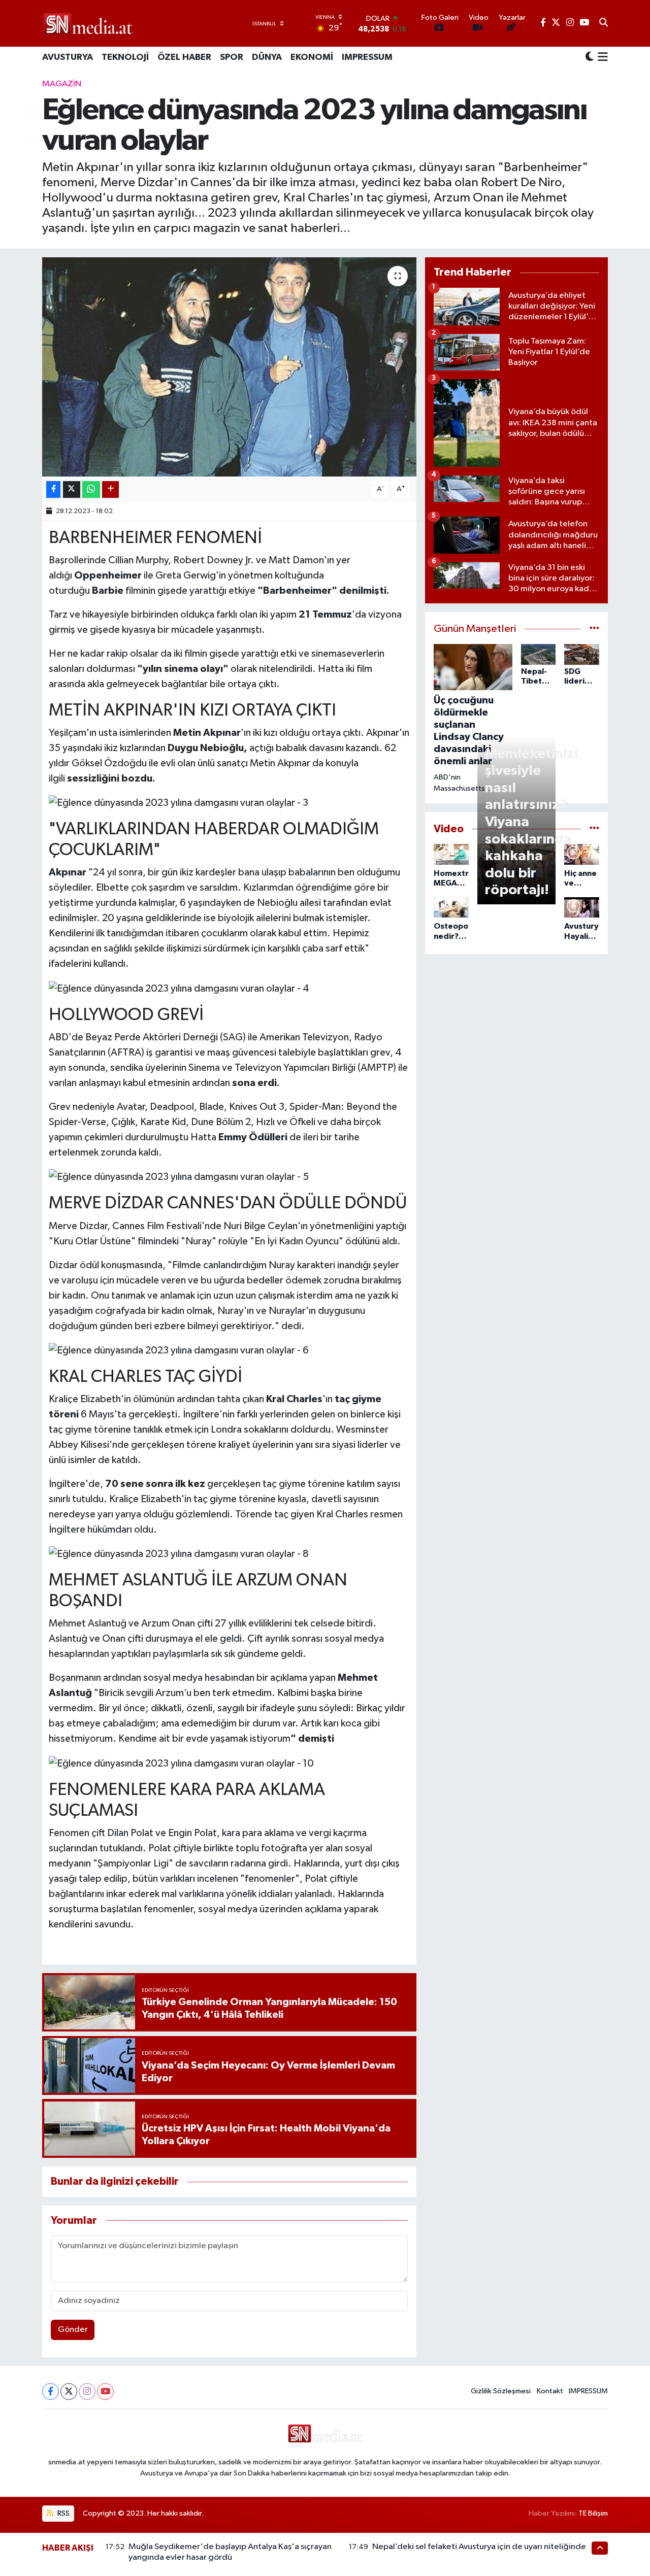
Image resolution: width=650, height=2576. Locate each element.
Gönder (73, 2330)
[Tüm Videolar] (594, 829)
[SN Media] (88, 23)
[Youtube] (105, 2392)
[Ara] (604, 23)
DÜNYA (267, 57)
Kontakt (550, 2391)
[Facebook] (51, 2392)
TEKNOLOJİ (125, 57)
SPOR (232, 57)
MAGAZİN (62, 84)
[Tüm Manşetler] (594, 629)
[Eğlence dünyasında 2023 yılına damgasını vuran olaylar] (229, 367)
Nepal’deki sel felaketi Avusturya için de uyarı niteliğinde (479, 2547)
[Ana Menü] (601, 58)
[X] (69, 2392)
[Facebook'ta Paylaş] (53, 489)
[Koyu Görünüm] (590, 58)
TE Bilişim (593, 2513)
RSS (63, 2513)
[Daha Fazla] (110, 489)
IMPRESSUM (367, 57)
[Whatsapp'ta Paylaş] (91, 489)
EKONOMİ (312, 57)
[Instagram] (87, 2392)
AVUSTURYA (68, 57)
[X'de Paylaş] (72, 489)
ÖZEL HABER (184, 57)
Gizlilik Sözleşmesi (501, 2391)
